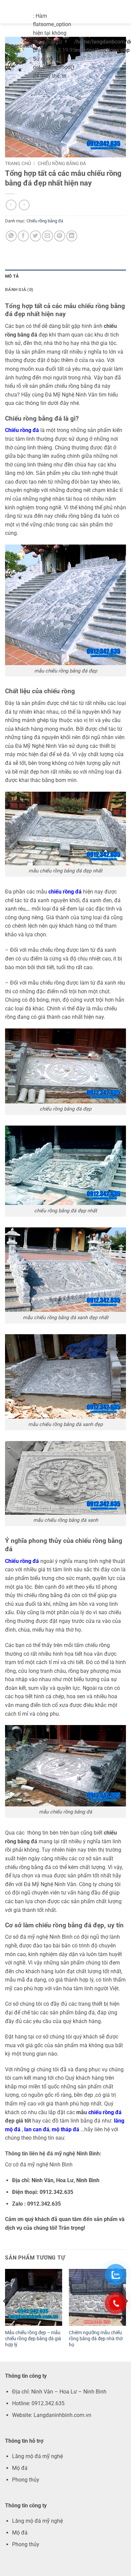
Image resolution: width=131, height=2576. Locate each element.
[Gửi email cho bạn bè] (48, 236)
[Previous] (5, 2315)
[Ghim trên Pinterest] (60, 236)
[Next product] (11, 205)
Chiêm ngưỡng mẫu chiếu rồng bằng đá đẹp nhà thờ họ (96, 2338)
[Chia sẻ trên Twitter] (35, 236)
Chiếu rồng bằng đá (62, 163)
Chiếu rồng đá (22, 430)
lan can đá (37, 2129)
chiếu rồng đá (65, 892)
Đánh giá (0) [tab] (19, 290)
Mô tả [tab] (12, 276)
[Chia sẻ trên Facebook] (23, 236)
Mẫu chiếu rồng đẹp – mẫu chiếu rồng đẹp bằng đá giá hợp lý (33, 2338)
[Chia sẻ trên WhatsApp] (11, 236)
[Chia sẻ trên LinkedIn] (72, 236)
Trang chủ (18, 163)
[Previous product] (24, 205)
